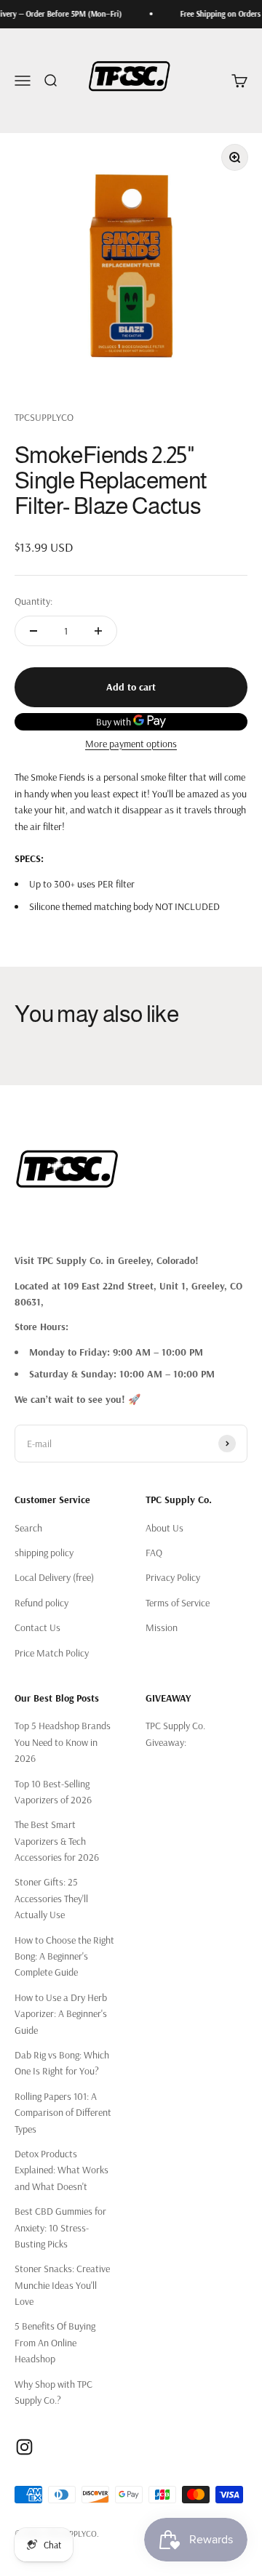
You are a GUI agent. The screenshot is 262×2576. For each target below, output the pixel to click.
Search (28, 1528)
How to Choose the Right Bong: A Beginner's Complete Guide (64, 1956)
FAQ (154, 1553)
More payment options (131, 744)
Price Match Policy (52, 1653)
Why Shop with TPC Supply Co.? (53, 2392)
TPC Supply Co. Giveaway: (175, 1734)
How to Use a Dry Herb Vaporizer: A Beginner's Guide (61, 2014)
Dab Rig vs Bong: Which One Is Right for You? (62, 2063)
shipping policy (44, 1553)
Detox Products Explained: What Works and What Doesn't (61, 2170)
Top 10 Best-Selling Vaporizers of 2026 (53, 1792)
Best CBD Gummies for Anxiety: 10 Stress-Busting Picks (60, 2227)
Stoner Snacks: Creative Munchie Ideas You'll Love (62, 2285)
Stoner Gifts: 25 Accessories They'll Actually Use (51, 1898)
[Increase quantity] (98, 631)
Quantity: (33, 601)
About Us (164, 1528)
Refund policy (41, 1603)
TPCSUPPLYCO (44, 417)
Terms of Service (178, 1603)
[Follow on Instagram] (24, 2447)
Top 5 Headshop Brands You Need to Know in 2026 (63, 1742)
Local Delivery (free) (54, 1577)
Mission (162, 1627)
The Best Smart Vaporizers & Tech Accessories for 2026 (57, 1841)
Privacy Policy (173, 1577)
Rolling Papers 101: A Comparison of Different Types (63, 2113)
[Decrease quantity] (33, 631)
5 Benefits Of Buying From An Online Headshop (55, 2342)
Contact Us (37, 1627)
